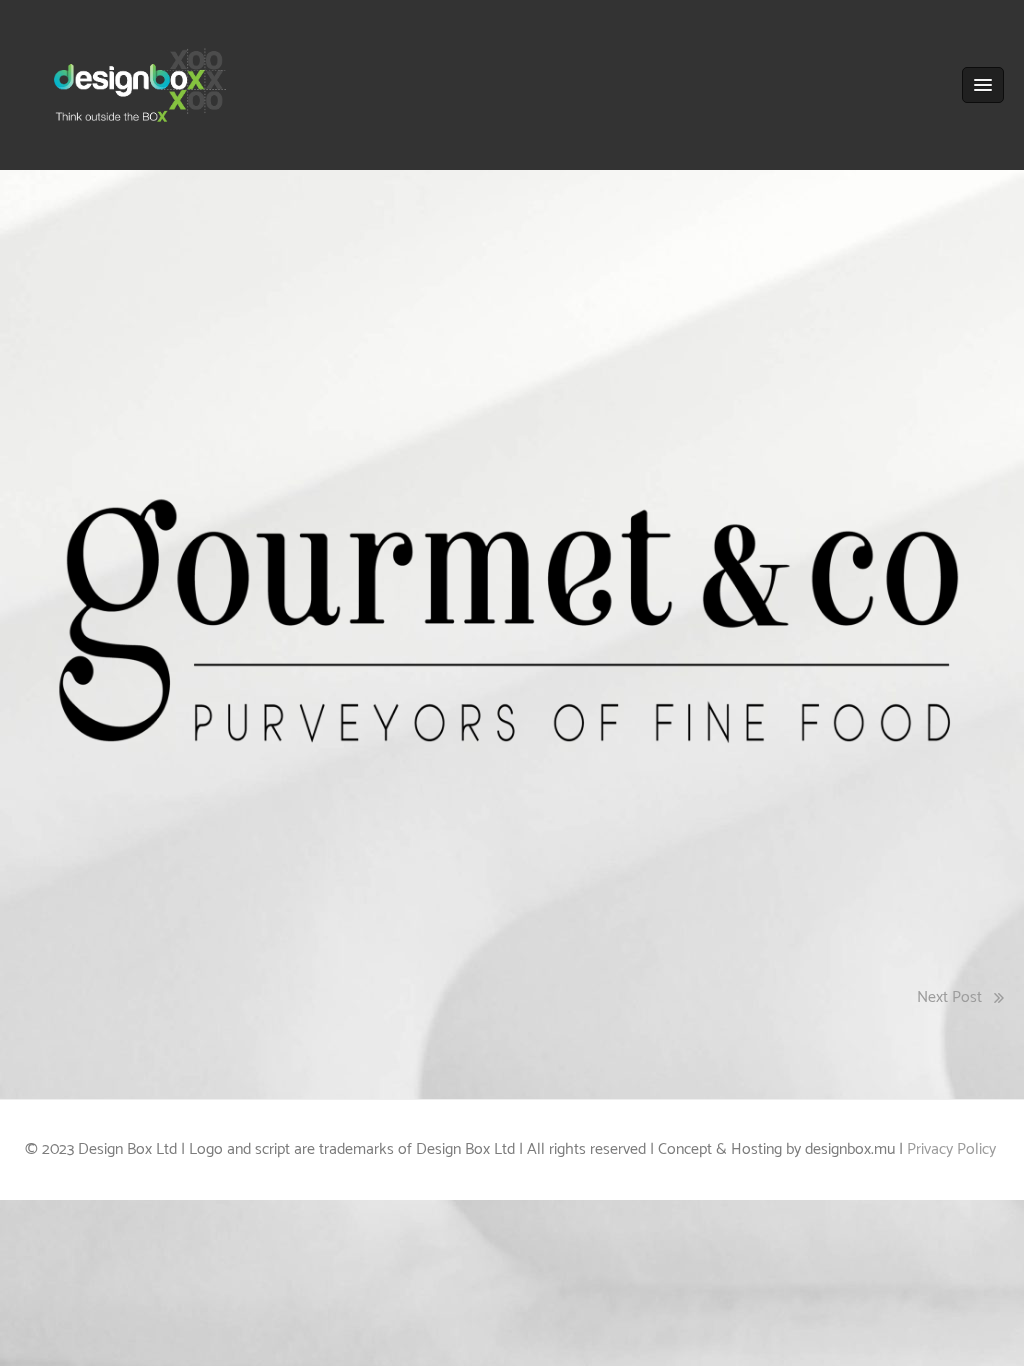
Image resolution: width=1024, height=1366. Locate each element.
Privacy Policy (953, 1149)
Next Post (949, 997)
